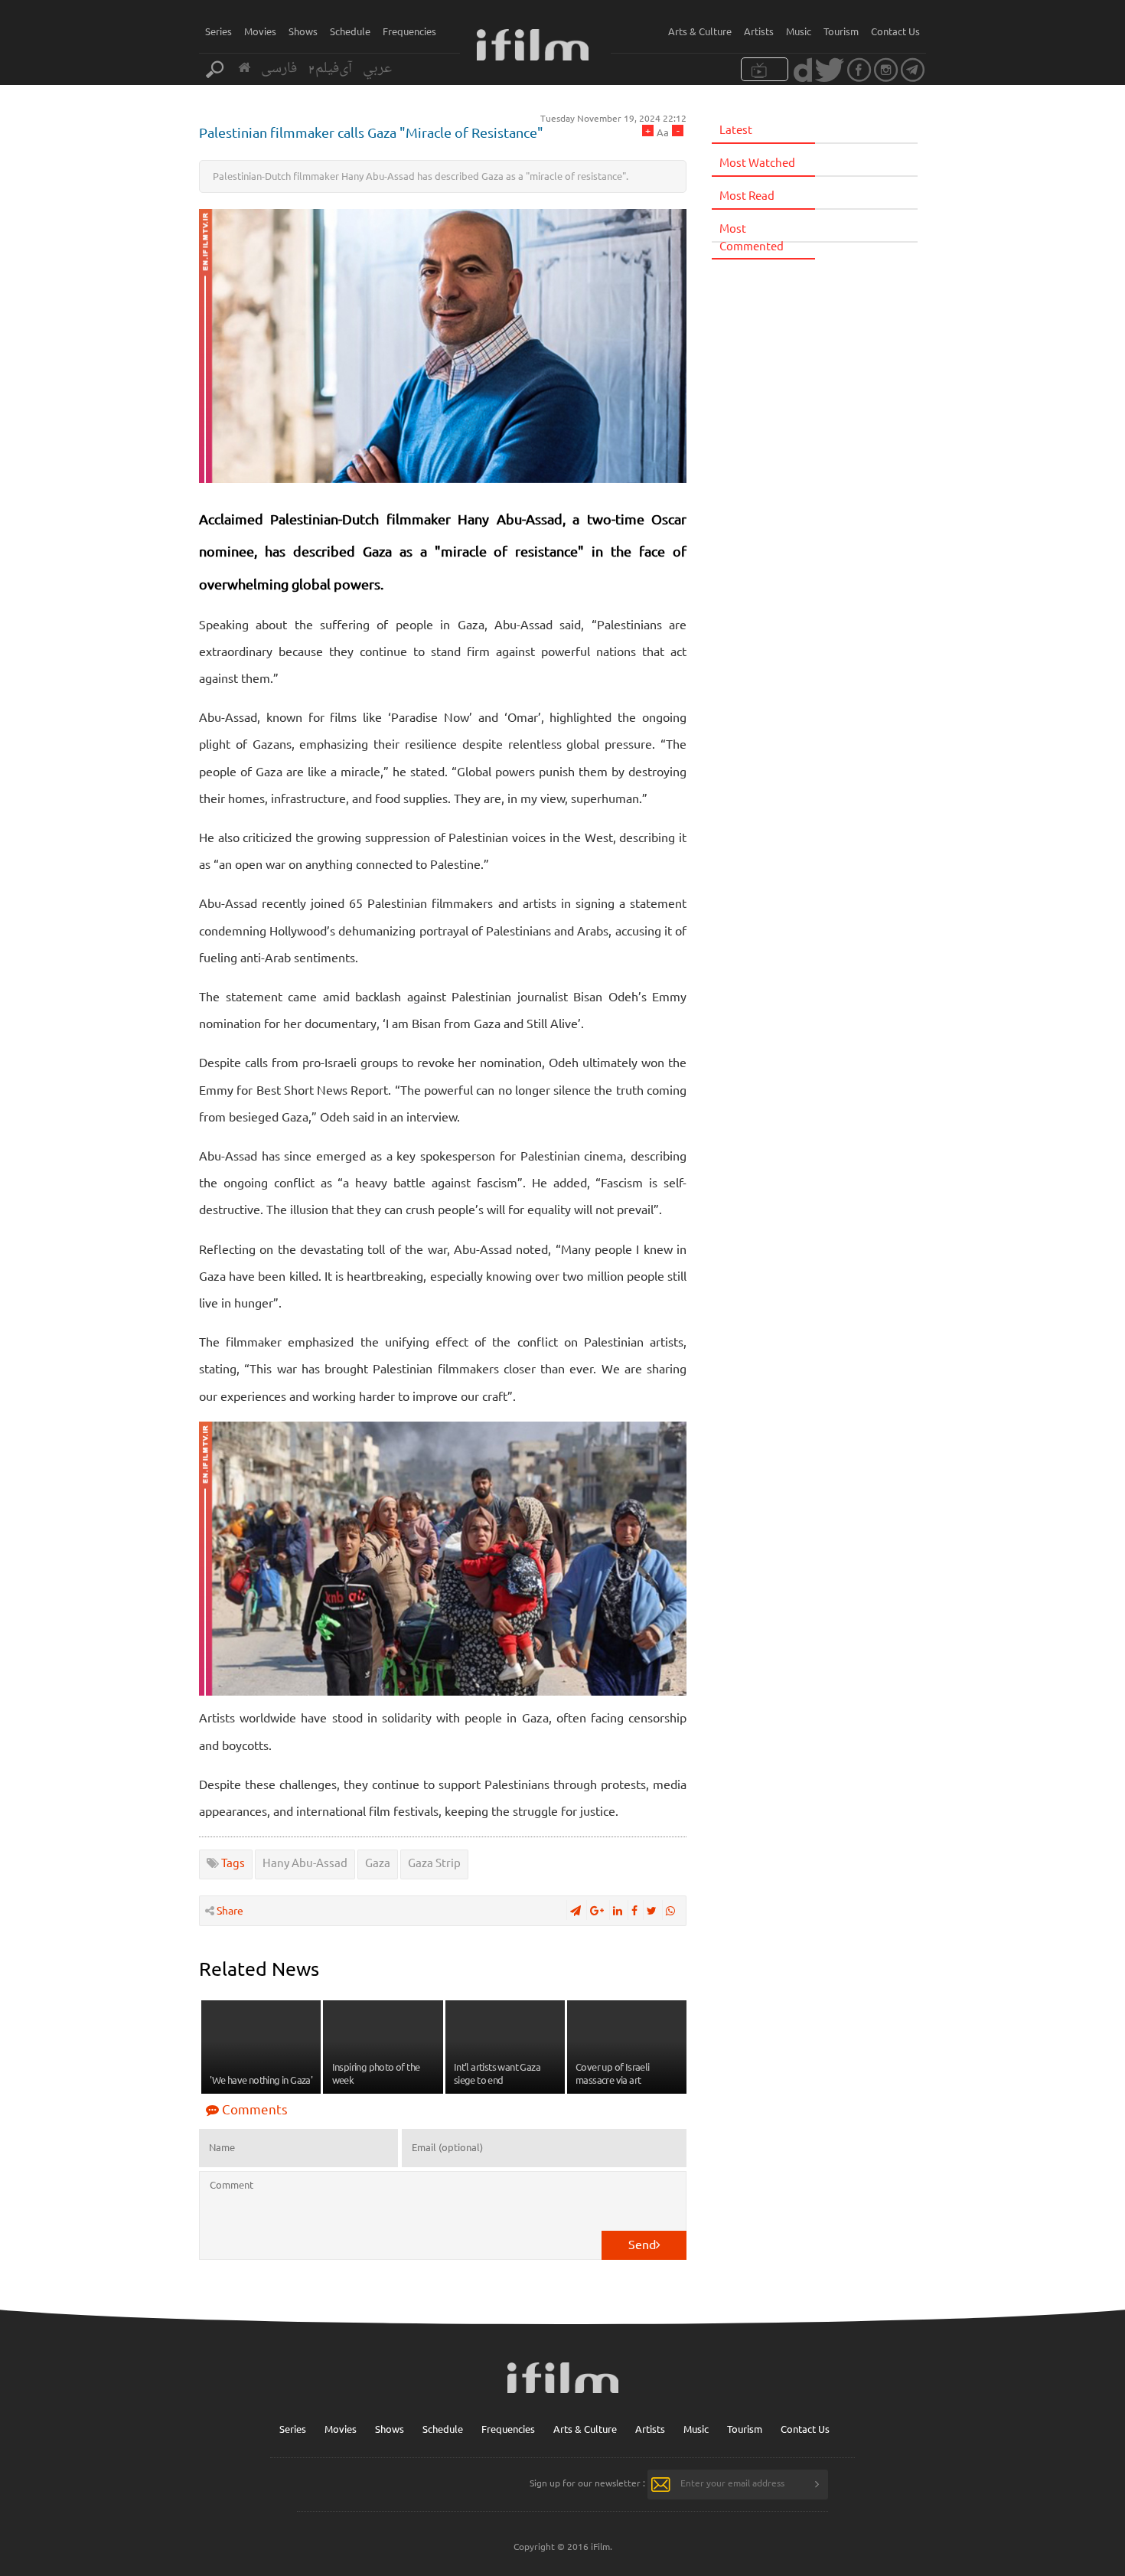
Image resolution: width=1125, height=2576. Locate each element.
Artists (759, 31)
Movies (260, 31)
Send (642, 2244)
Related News (259, 1969)
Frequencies (409, 31)
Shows (303, 31)
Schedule (350, 31)
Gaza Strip (434, 1862)
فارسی (279, 69)
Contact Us (895, 31)
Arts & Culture (700, 31)
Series (218, 31)
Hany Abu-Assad (305, 1862)
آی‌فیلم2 (330, 69)
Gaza (378, 1862)
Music (799, 31)
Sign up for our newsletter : (587, 2483)
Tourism (841, 31)
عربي (377, 69)
